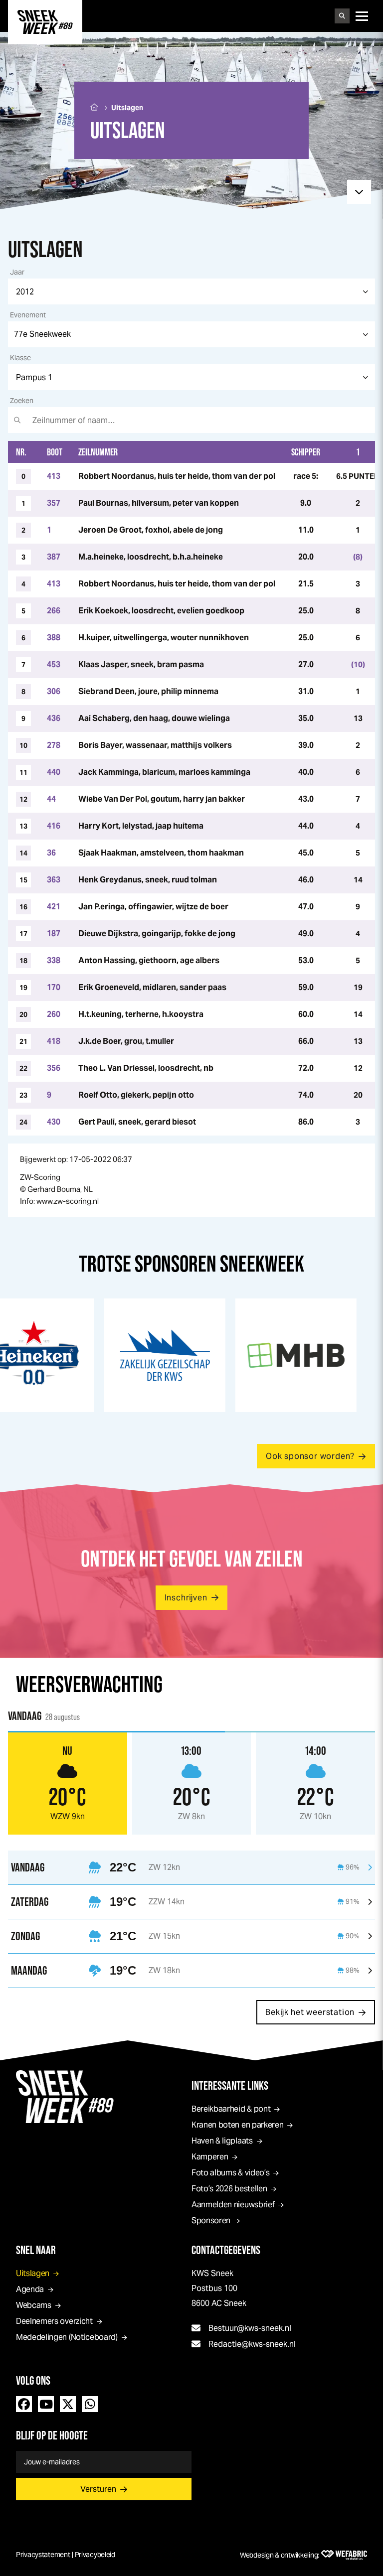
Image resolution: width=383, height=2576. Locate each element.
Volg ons (33, 2380)
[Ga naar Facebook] (24, 2404)
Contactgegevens (226, 2250)
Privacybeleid (95, 2555)
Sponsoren (211, 2220)
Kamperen (210, 2157)
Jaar (17, 272)
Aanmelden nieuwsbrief (233, 2205)
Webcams (34, 2305)
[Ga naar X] (68, 2404)
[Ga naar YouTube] (46, 2404)
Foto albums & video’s (230, 2173)
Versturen (98, 2489)
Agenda (30, 2289)
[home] (45, 22)
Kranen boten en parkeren (237, 2125)
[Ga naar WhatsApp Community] (90, 2404)
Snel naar (36, 2250)
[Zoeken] (342, 16)
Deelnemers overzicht (54, 2321)
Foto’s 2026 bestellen (229, 2189)
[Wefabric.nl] (344, 2555)
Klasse (20, 358)
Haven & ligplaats (222, 2141)
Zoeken (22, 401)
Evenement (28, 315)
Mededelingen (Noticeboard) (67, 2337)
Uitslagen (33, 2273)
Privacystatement (43, 2555)
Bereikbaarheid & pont (231, 2109)
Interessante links (230, 2085)
